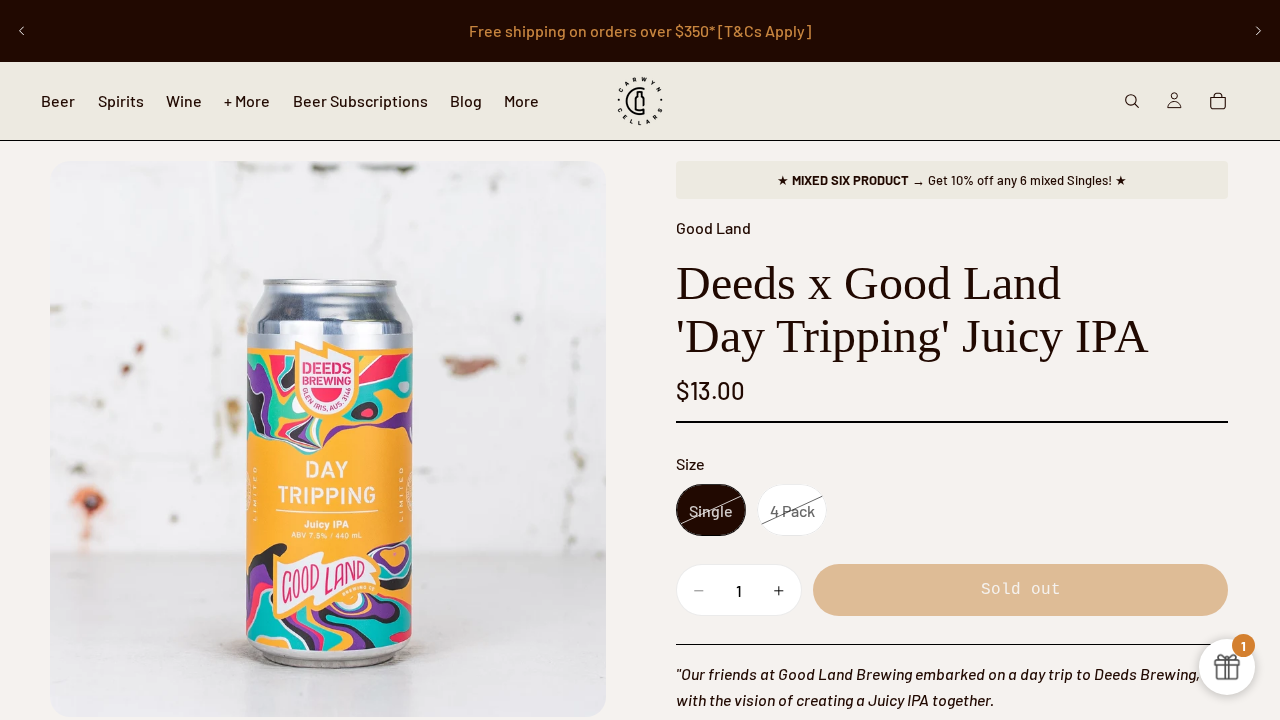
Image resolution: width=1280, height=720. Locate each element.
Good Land (713, 227)
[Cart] (1218, 101)
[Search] (1132, 101)
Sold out (1021, 590)
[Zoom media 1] (328, 439)
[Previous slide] (22, 31)
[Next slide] (1258, 31)
